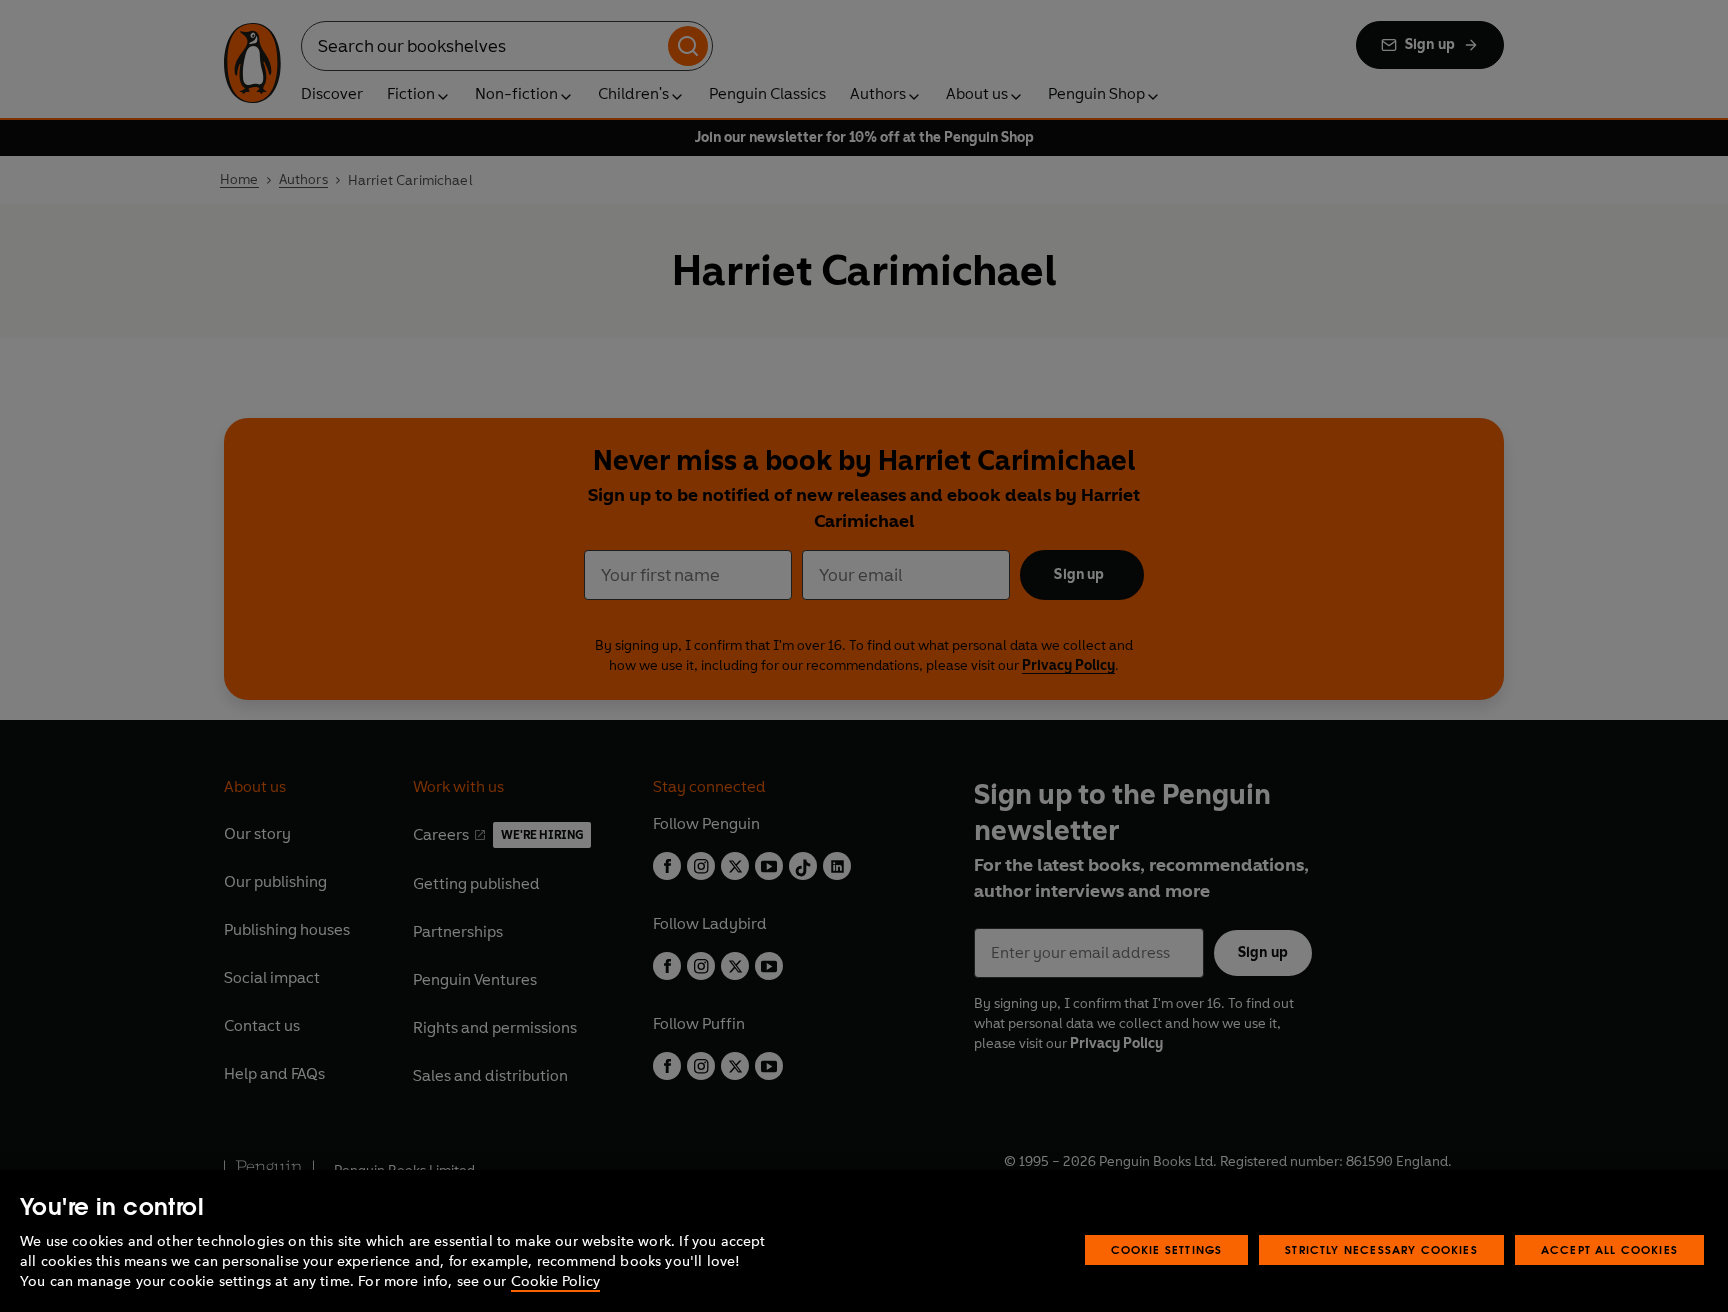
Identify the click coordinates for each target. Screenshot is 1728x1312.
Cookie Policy (555, 1281)
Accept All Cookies (1609, 1249)
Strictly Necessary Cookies (1381, 1249)
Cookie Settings (1167, 1249)
